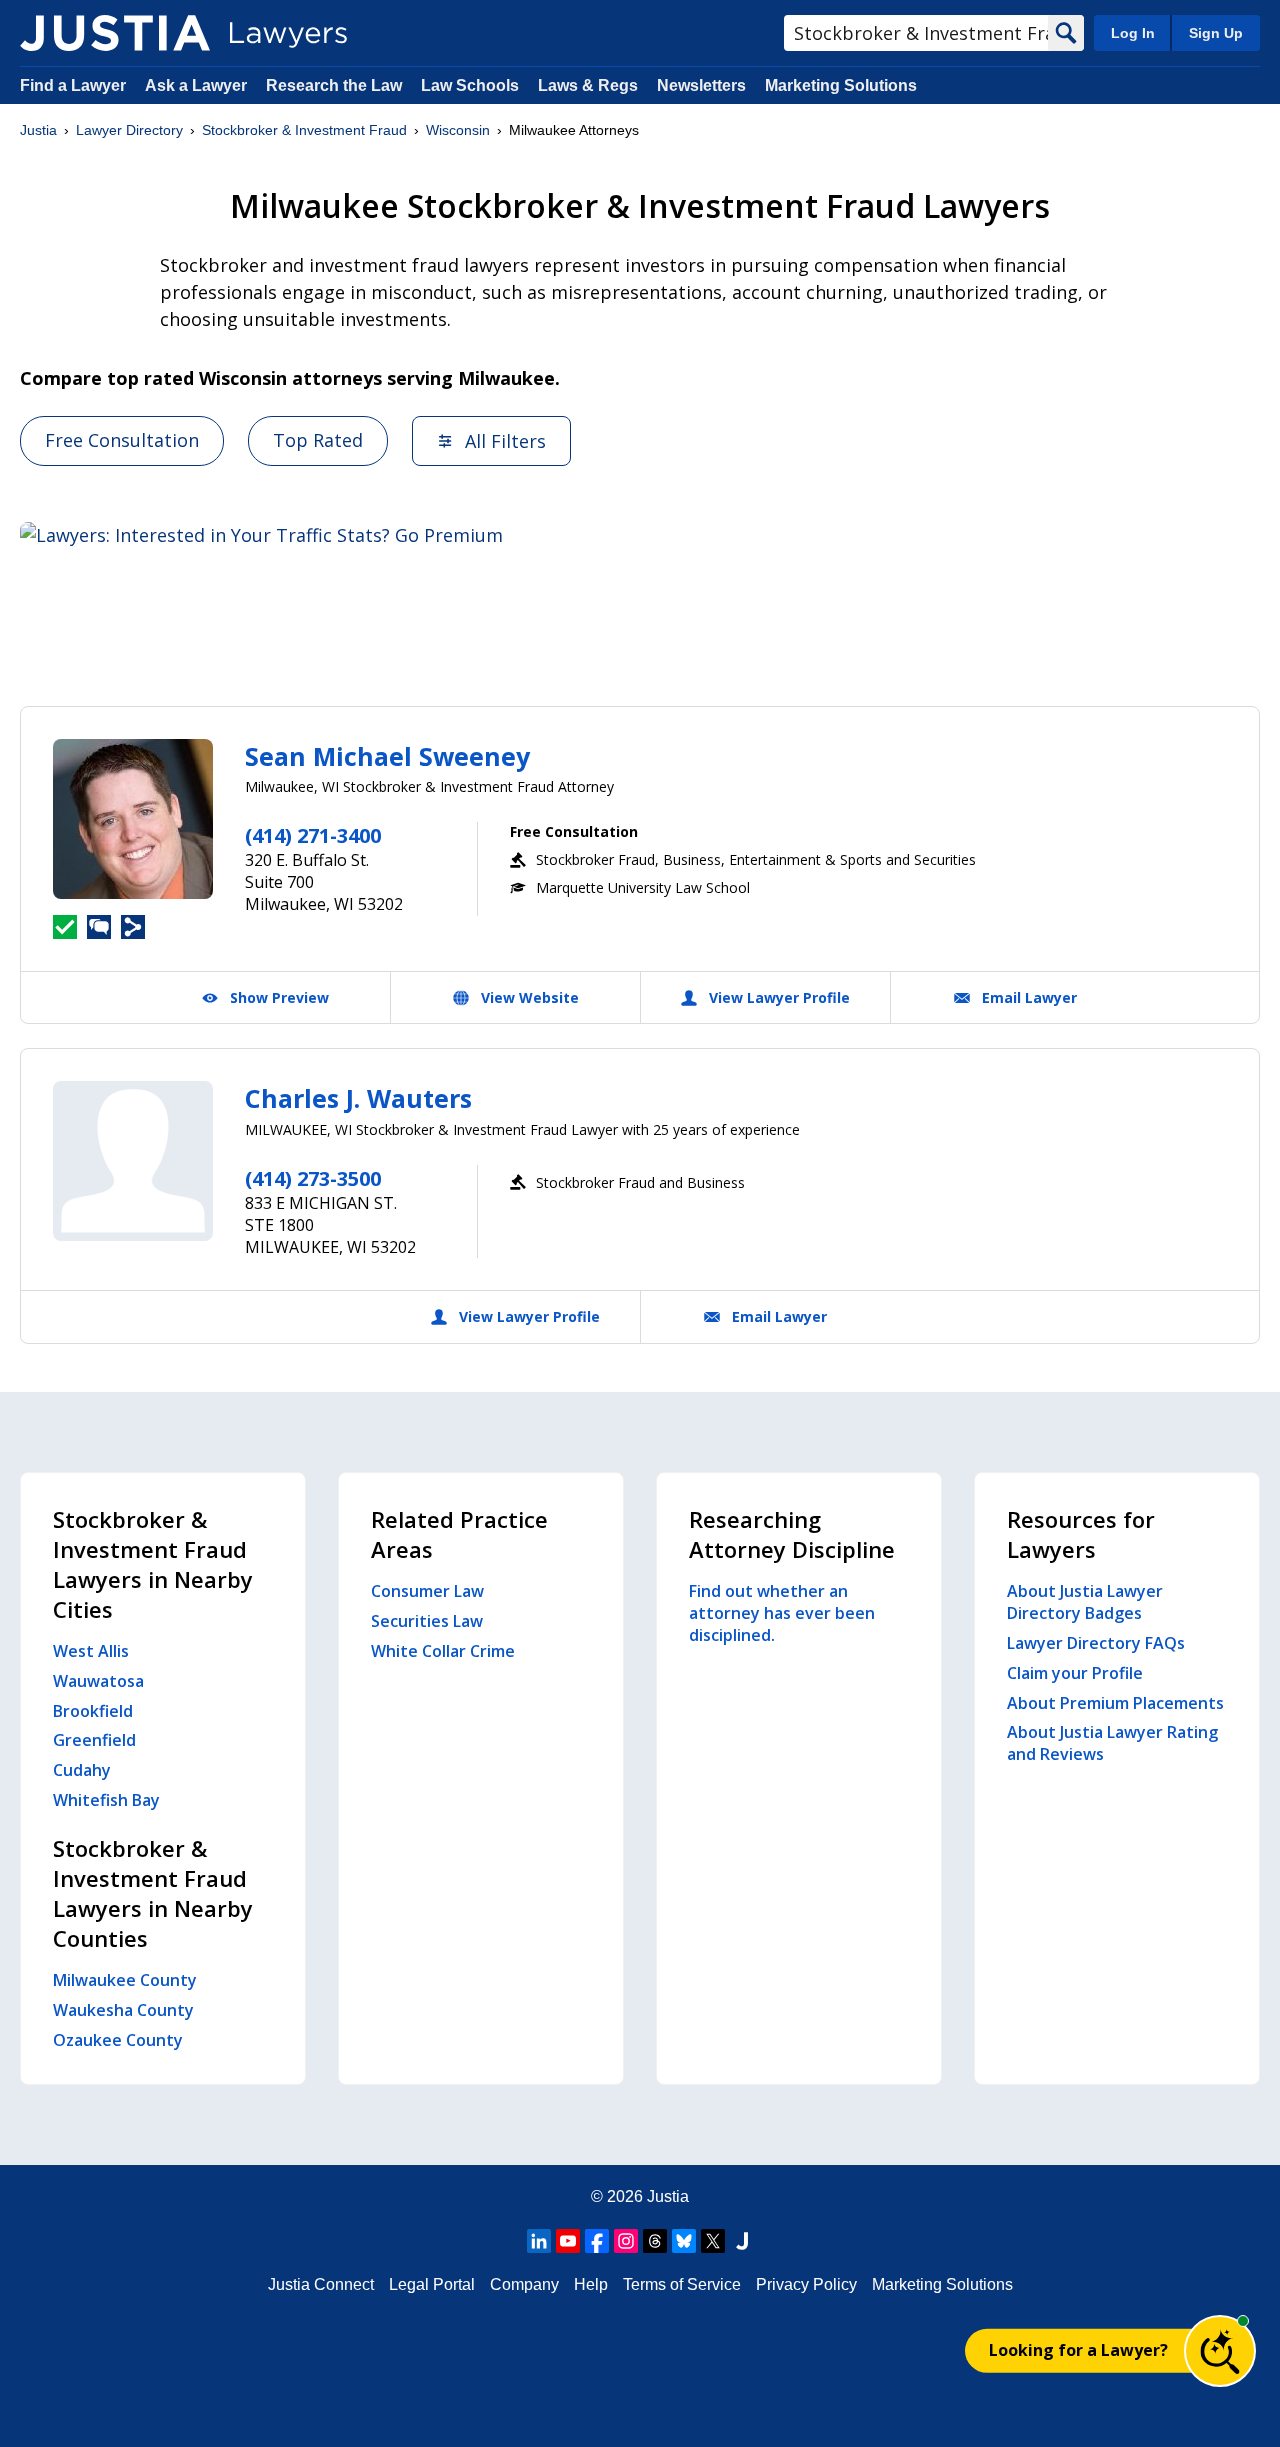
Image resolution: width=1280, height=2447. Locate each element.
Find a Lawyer (73, 85)
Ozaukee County (118, 2040)
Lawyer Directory (129, 130)
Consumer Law (427, 1591)
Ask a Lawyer (198, 85)
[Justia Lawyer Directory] (115, 33)
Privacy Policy (806, 2284)
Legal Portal (432, 2284)
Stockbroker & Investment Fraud (304, 130)
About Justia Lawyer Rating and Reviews (1112, 1743)
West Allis (91, 1651)
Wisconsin (458, 130)
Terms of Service (682, 2284)
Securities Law (427, 1621)
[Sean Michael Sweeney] (133, 819)
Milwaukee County (125, 1980)
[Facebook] (597, 2241)
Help (591, 2284)
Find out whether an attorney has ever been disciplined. (782, 1613)
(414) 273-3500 (313, 1178)
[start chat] (1220, 2351)
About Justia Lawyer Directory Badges (1085, 1602)
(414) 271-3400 (313, 835)
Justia (38, 130)
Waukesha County (123, 2010)
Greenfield (94, 1740)
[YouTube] (568, 2241)
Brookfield (93, 1711)
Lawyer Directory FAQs (1096, 1643)
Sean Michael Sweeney (387, 756)
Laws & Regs (588, 85)
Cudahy (82, 1770)
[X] (713, 2241)
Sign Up (1216, 33)
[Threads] (655, 2241)
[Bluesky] (684, 2241)
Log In (1133, 33)
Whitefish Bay (106, 1800)
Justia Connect (321, 2284)
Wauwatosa (98, 1681)
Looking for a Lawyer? (1078, 2350)
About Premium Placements (1115, 1703)
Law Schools (470, 85)
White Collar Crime (443, 1651)
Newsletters (701, 85)
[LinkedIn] (539, 2241)
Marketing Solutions (841, 85)
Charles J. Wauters (358, 1098)
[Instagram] (626, 2241)
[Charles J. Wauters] (133, 1161)
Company (524, 2284)
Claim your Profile (1075, 1673)
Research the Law (334, 85)
